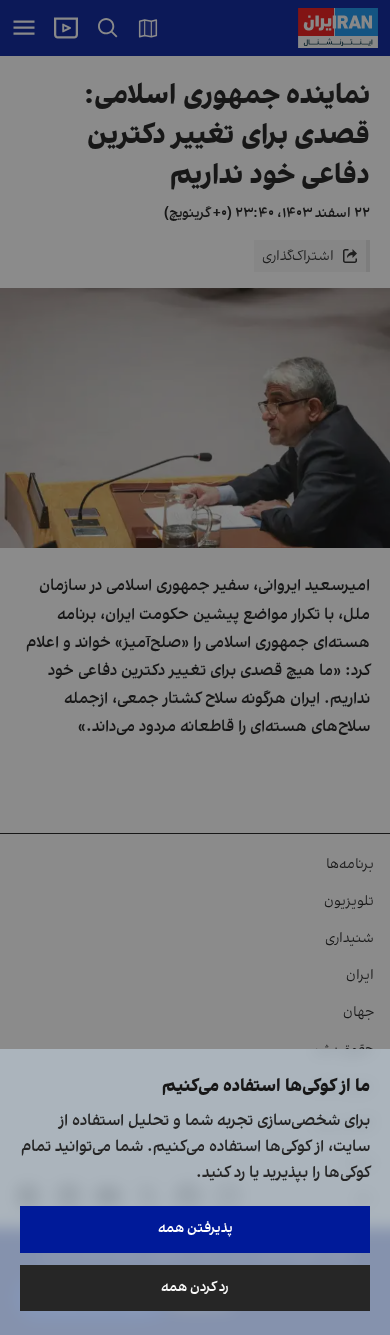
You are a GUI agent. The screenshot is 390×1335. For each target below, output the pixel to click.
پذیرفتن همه (195, 1228)
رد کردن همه (195, 1287)
